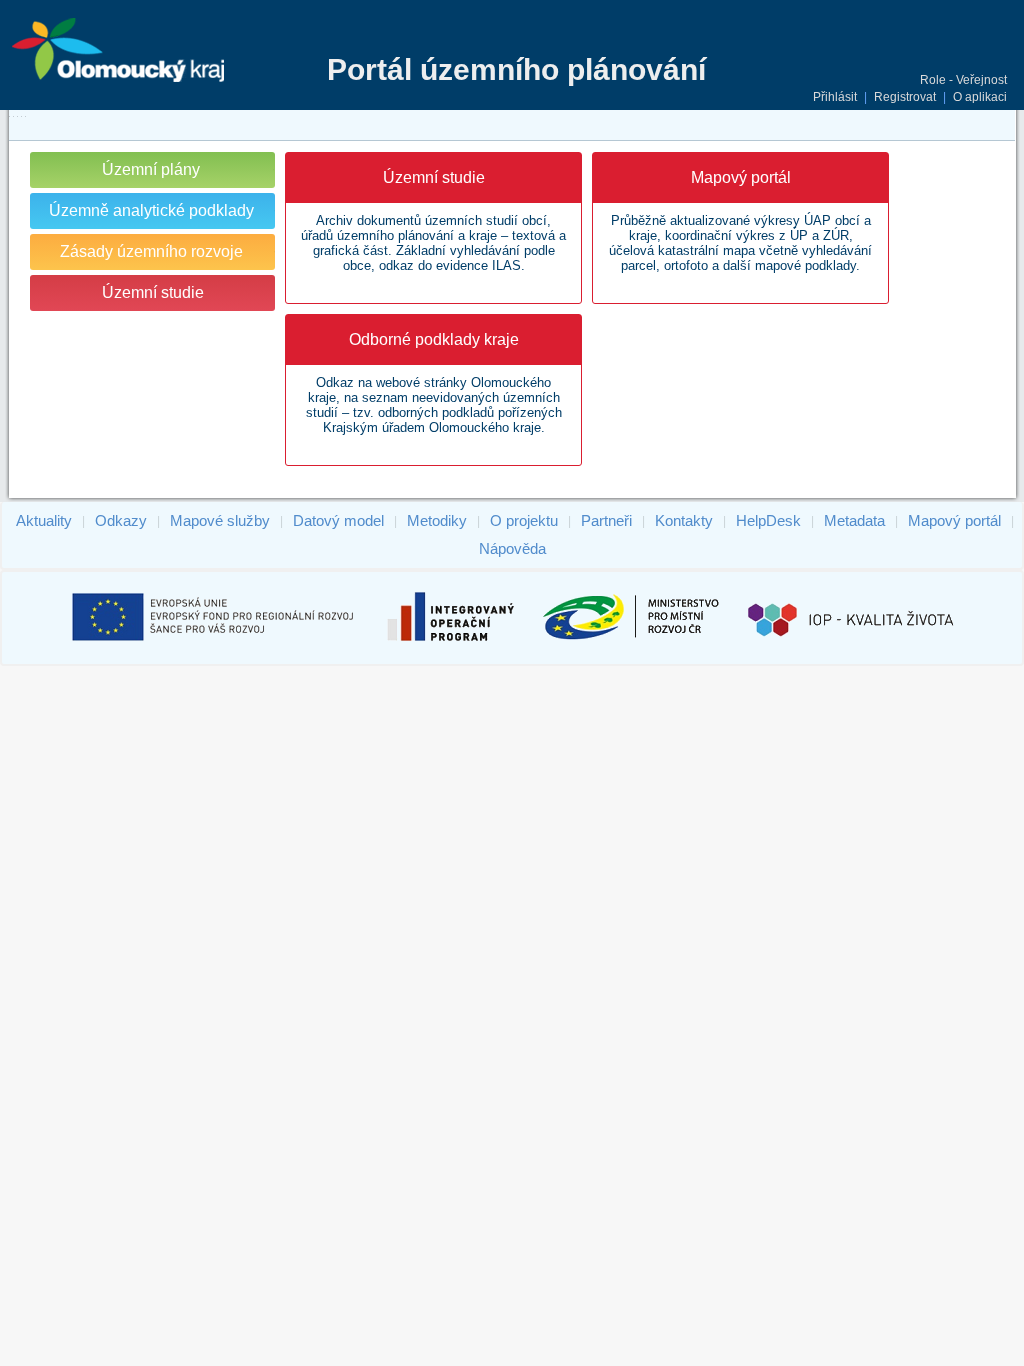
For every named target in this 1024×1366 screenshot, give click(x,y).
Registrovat (905, 97)
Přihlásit (835, 97)
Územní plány (151, 169)
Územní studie (153, 292)
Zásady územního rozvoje (151, 251)
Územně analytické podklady (151, 210)
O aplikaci (980, 97)
